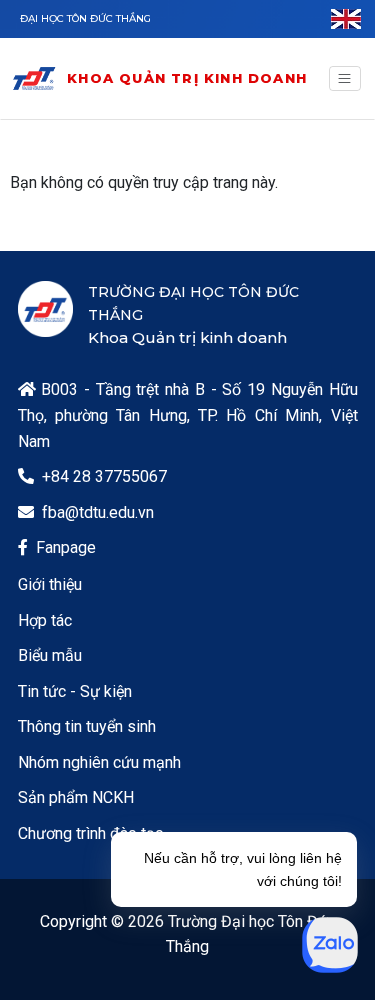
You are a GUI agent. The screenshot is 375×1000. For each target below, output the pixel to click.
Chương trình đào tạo (91, 833)
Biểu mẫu (50, 655)
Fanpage (66, 547)
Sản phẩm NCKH (76, 797)
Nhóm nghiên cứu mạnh (99, 762)
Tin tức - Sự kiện (75, 691)
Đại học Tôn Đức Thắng (85, 18)
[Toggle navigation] (345, 79)
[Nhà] (34, 78)
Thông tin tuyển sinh (87, 726)
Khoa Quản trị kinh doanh (187, 78)
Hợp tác (45, 620)
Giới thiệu (50, 584)
